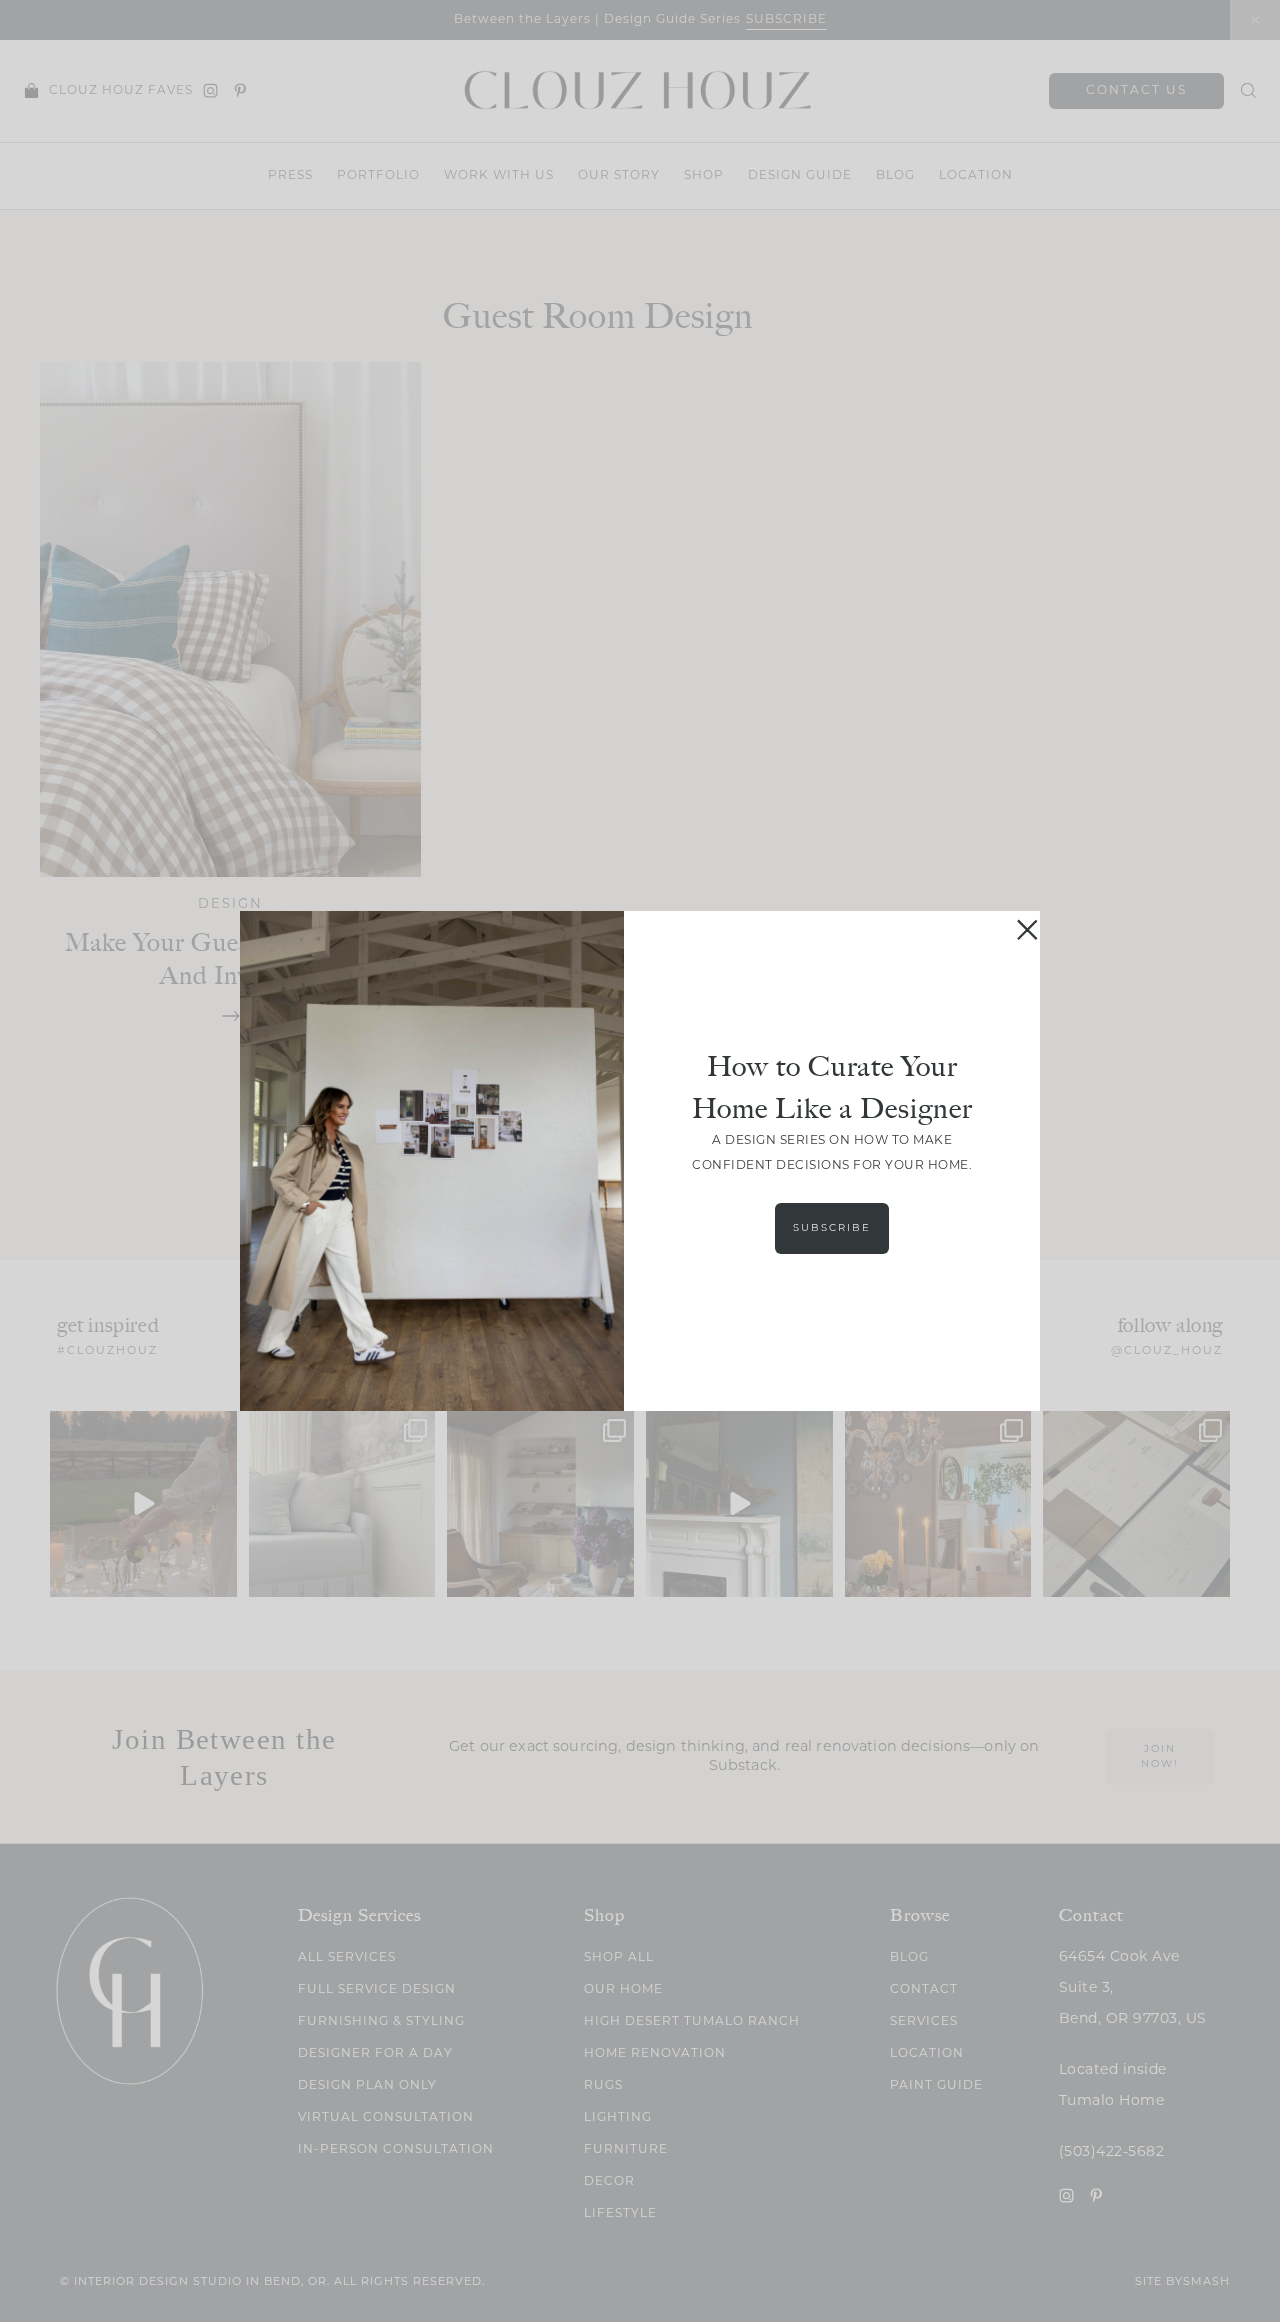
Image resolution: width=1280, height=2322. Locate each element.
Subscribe (832, 1228)
